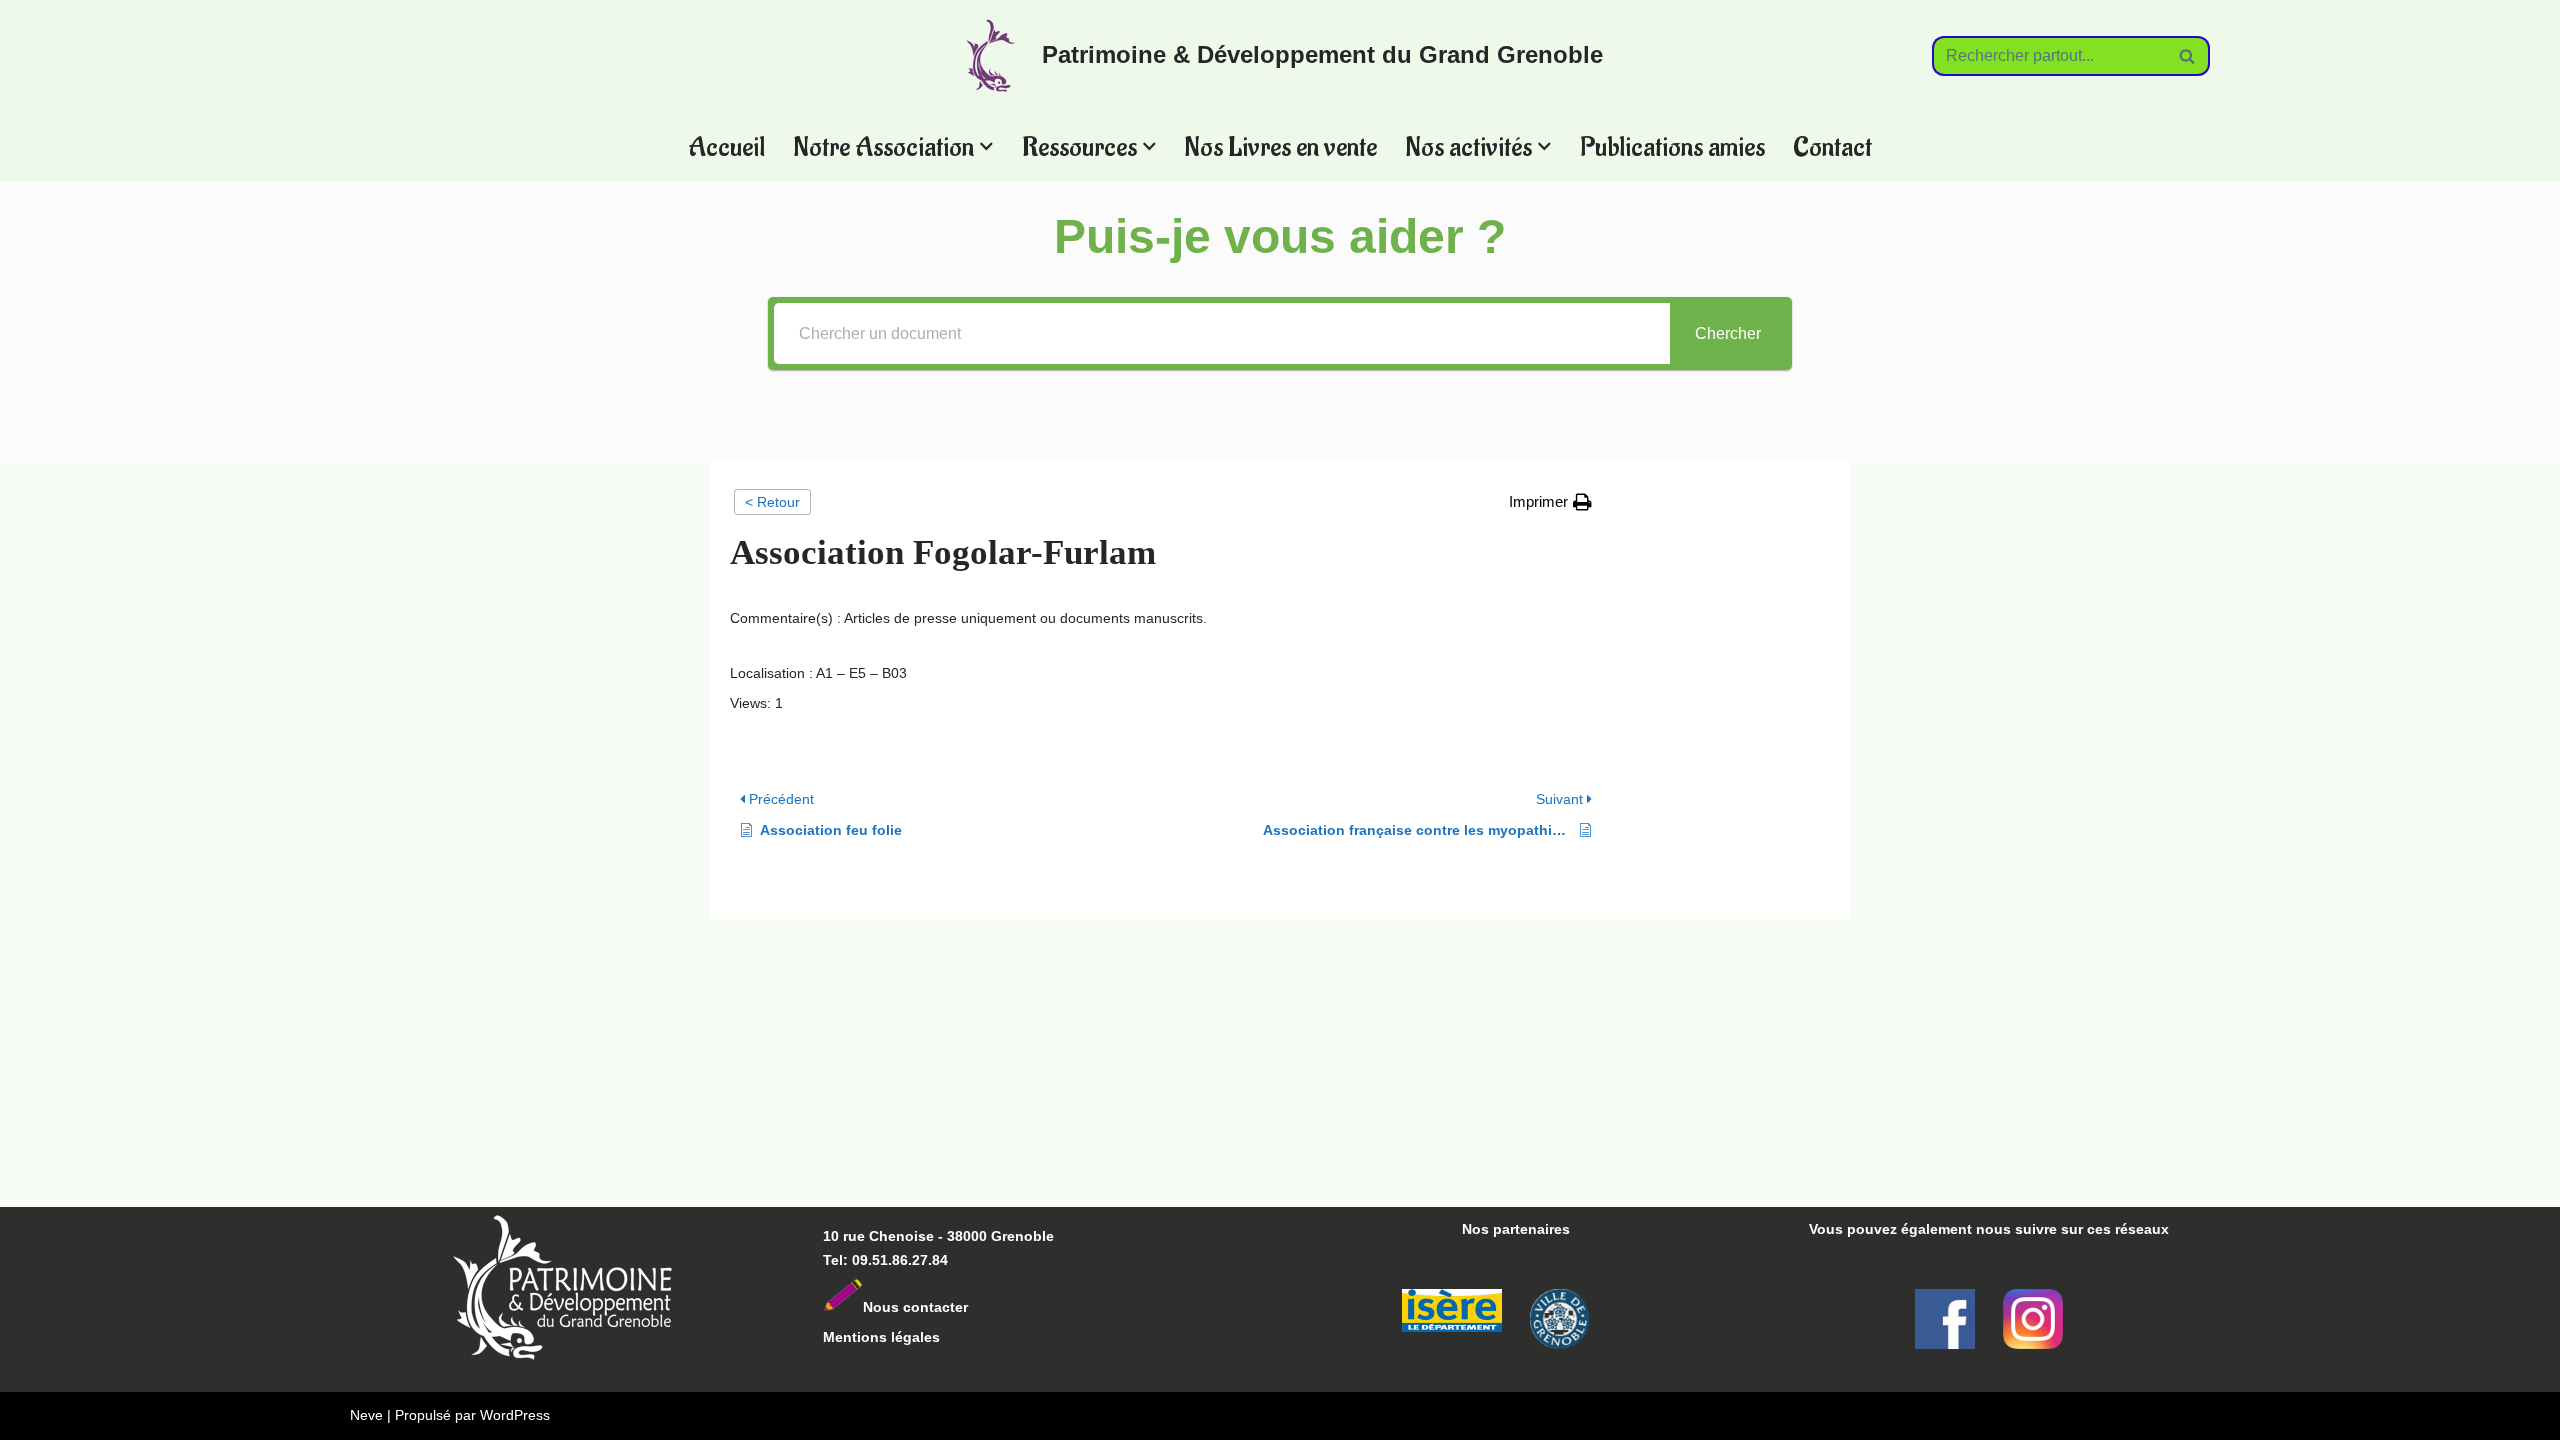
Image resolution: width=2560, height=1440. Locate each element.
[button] (986, 146)
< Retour (772, 502)
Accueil (726, 146)
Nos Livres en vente (1280, 146)
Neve (366, 1415)
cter (955, 1307)
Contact (1832, 146)
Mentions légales (881, 1337)
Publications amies (1672, 146)
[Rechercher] (2187, 56)
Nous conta (902, 1307)
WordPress (515, 1415)
